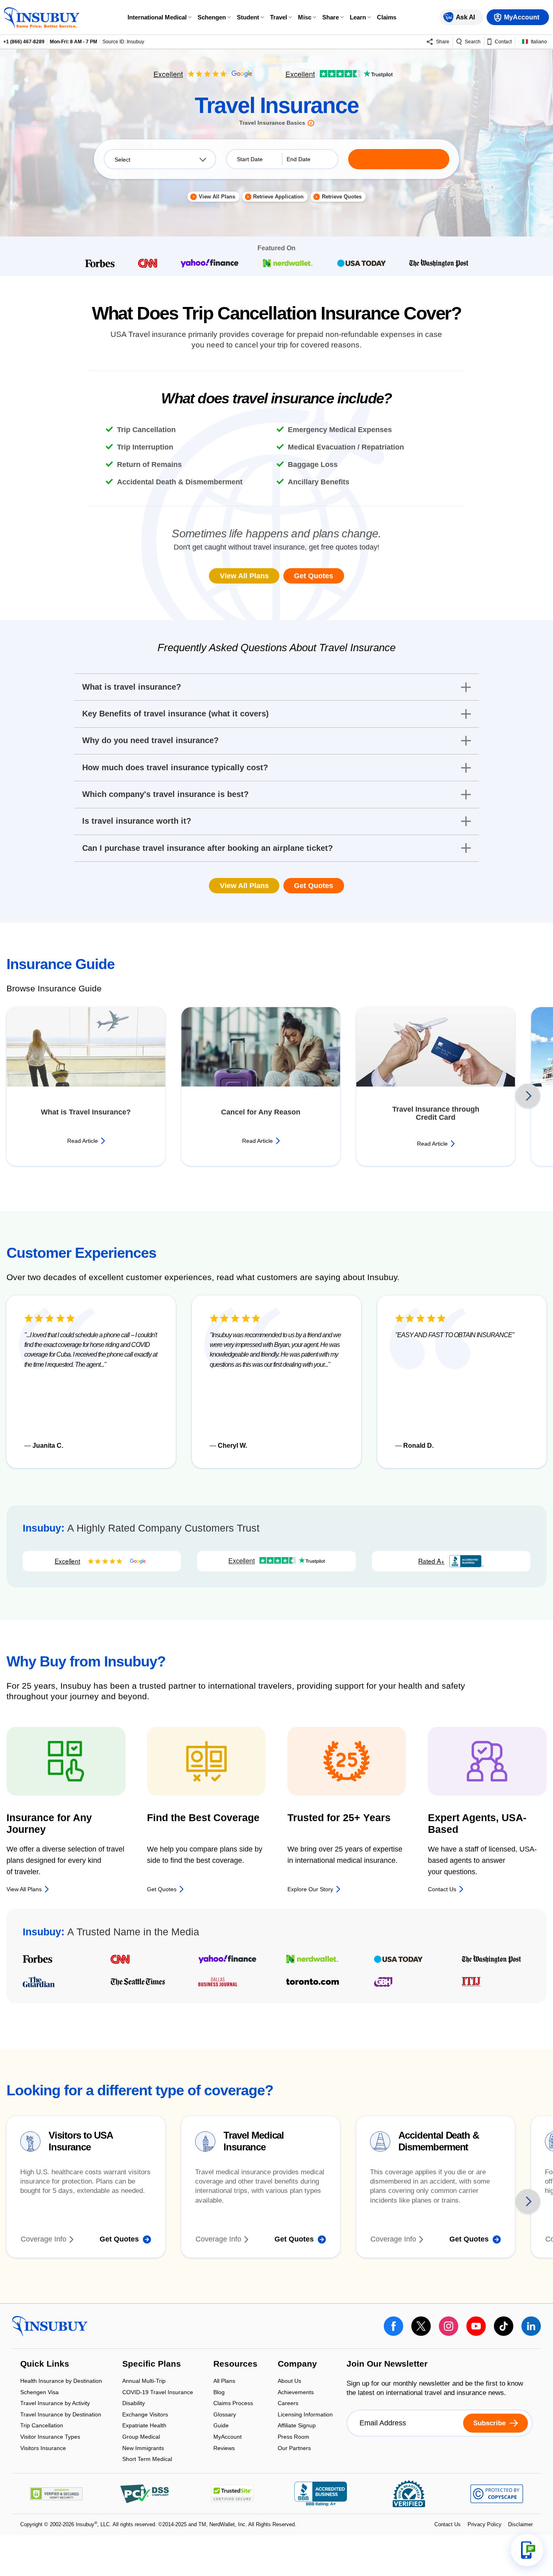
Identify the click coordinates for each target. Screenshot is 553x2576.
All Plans (224, 2381)
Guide (221, 2426)
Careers (288, 2404)
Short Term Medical (147, 2459)
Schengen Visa (39, 2393)
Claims (387, 17)
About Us (289, 2381)
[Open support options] (527, 2550)
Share (331, 17)
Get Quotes (314, 576)
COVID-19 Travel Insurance (158, 2393)
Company (297, 2365)
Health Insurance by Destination (61, 2381)
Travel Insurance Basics (272, 123)
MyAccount (228, 2437)
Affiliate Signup (297, 2426)
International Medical (157, 17)
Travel (279, 17)
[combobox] (160, 159)
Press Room (294, 2437)
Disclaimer (520, 2524)
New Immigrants (143, 2449)
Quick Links (45, 2365)
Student (248, 17)
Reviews (224, 2448)
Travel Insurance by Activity (55, 2404)
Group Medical (141, 2437)
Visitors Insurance (43, 2448)
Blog (219, 2393)
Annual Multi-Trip (144, 2381)
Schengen (212, 17)
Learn (358, 17)
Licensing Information (305, 2415)
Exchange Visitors (145, 2415)
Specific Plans (152, 2365)
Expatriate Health (144, 2426)
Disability (134, 2404)
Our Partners (294, 2448)
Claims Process (233, 2404)
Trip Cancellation (42, 2426)
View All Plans (244, 576)
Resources (235, 2365)
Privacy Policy (485, 2524)
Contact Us (448, 2524)
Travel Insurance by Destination (61, 2415)
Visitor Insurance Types (50, 2437)
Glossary (225, 2415)
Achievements (296, 2393)
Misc (305, 17)
